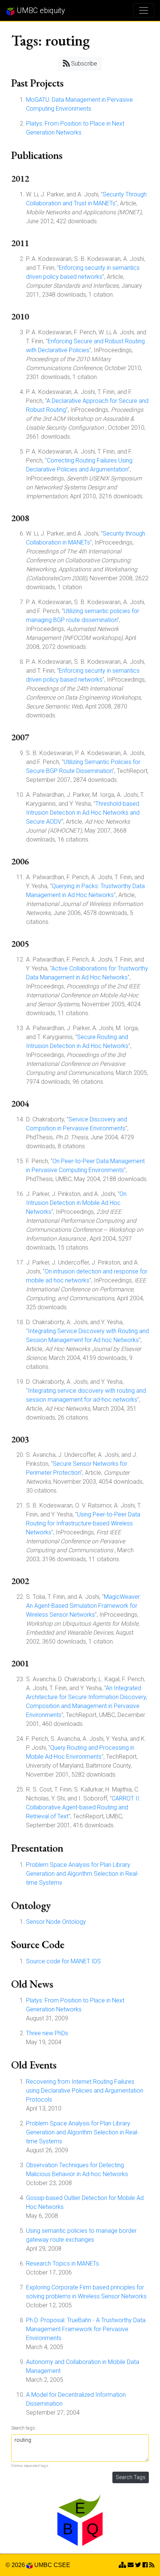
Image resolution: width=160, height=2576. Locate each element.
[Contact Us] (122, 2565)
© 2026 (16, 2565)
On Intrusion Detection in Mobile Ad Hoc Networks (76, 1203)
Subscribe (83, 64)
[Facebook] (145, 2565)
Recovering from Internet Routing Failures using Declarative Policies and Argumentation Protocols (85, 2091)
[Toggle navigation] (144, 10)
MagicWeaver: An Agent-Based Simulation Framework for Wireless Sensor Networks (84, 1606)
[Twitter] (138, 2565)
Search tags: (24, 2428)
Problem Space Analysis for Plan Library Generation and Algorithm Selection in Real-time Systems (82, 1874)
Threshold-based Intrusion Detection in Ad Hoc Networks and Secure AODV (83, 813)
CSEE (62, 2565)
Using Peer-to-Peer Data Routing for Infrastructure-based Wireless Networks (83, 1523)
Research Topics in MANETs (63, 2264)
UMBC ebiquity (40, 10)
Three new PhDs (47, 2033)
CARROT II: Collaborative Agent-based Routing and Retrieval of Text (83, 1807)
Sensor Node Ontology (56, 1922)
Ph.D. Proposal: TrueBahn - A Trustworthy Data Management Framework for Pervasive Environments (86, 2329)
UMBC (43, 2565)
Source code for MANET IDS (63, 1961)
